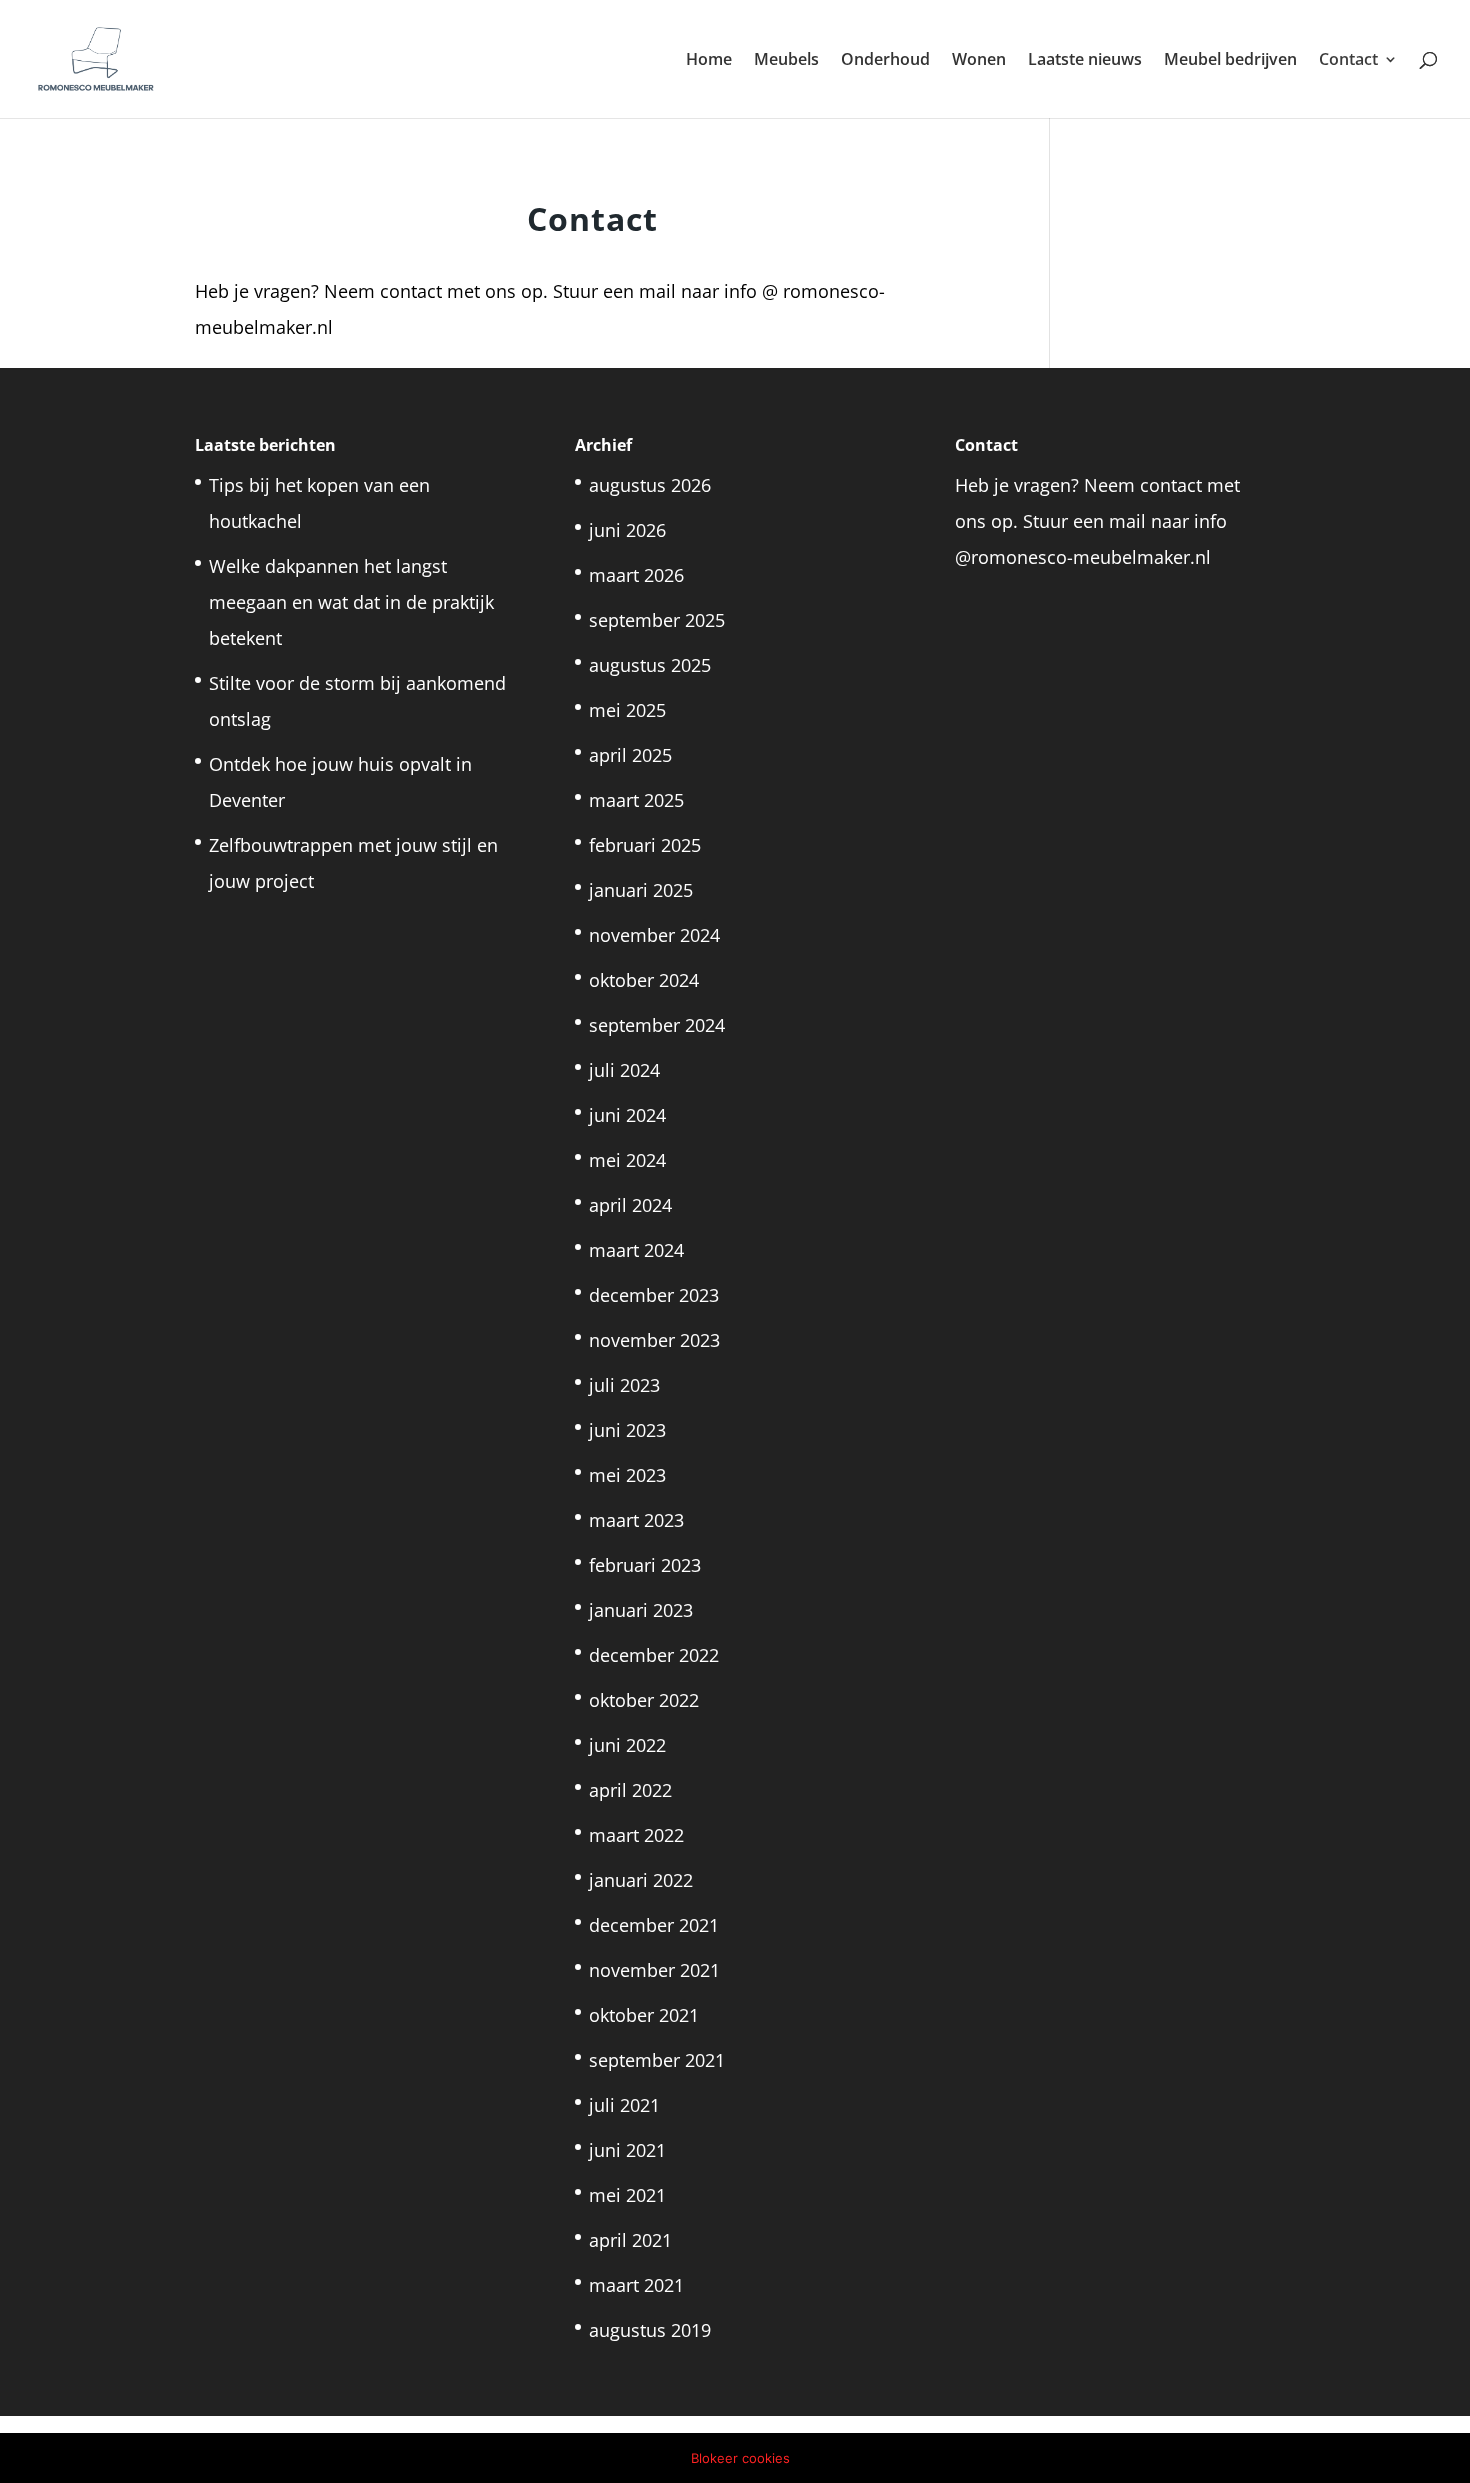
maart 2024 (636, 1250)
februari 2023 (645, 1565)
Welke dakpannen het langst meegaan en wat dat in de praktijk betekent (351, 602)
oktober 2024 (644, 980)
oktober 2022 (644, 1700)
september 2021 (657, 2060)
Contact (1348, 61)
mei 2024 (627, 1160)
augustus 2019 (650, 2330)
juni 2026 (627, 530)
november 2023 (654, 1340)
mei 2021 (627, 2195)
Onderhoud (885, 61)
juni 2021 (627, 2150)
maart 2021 (636, 2285)
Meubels (786, 61)
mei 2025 (627, 710)
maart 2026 (636, 575)
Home (709, 61)
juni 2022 (627, 1745)
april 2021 (630, 2240)
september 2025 (657, 620)
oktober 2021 (644, 2015)
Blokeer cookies (740, 2458)
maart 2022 (636, 1835)
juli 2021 (624, 2105)
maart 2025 (636, 800)
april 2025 (630, 755)
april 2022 (630, 1790)
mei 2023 (627, 1475)
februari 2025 (645, 845)
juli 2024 (624, 1070)
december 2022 (654, 1655)
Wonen (979, 61)
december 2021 (654, 1925)
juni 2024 (627, 1115)
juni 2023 (627, 1430)
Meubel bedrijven (1230, 61)
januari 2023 (641, 1610)
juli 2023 (624, 1385)
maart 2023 (636, 1520)
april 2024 (630, 1205)
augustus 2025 (650, 665)
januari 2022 (641, 1880)
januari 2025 (641, 890)
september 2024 (657, 1025)
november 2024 (654, 935)
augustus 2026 (650, 485)
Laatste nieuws (1085, 61)
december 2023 (654, 1295)
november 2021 (654, 1970)
